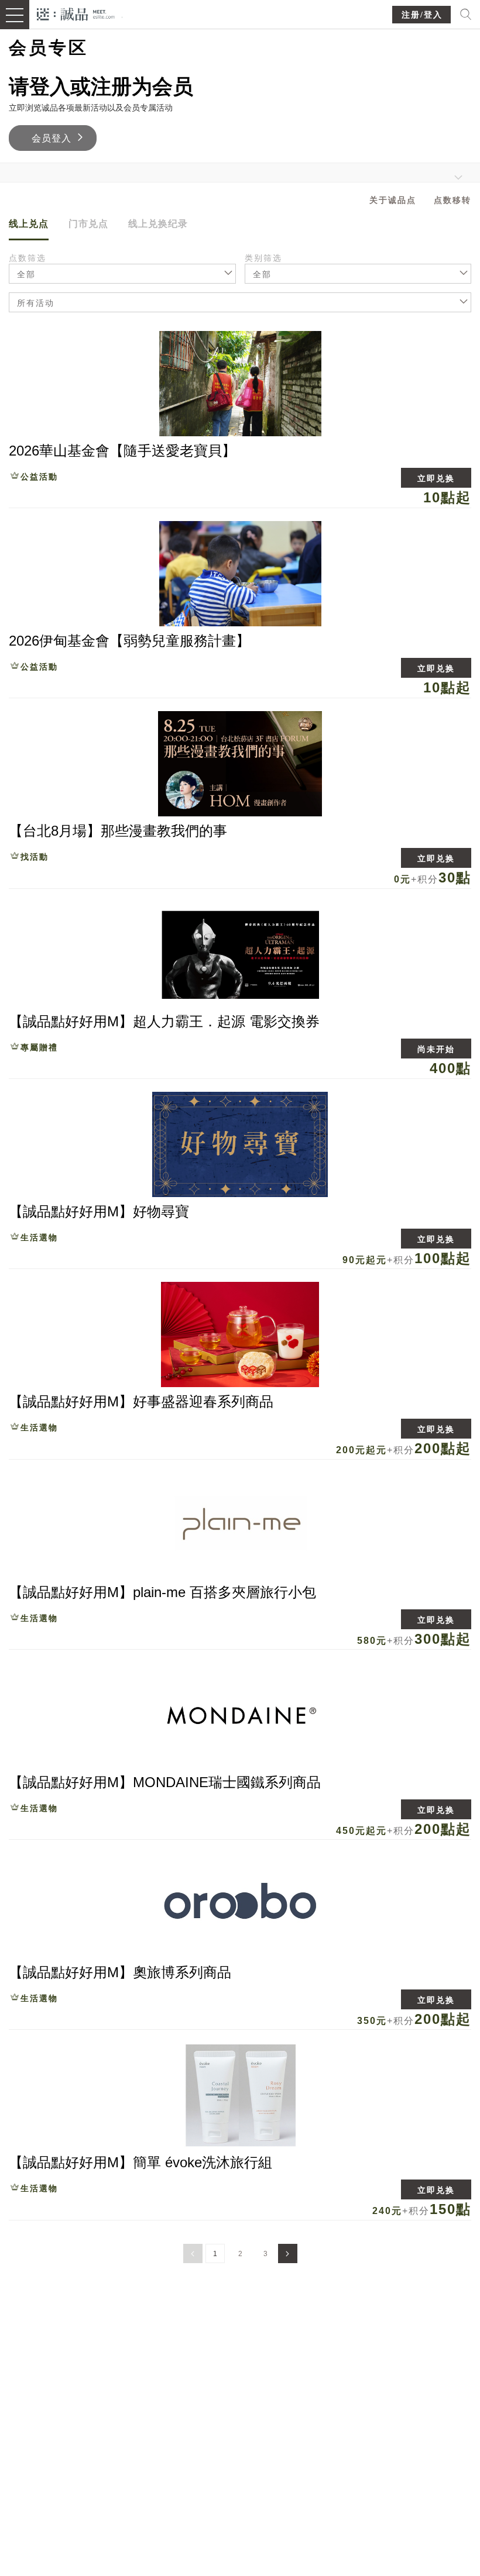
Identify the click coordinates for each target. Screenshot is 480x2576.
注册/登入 (422, 15)
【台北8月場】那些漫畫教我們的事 (118, 831)
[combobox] (358, 274)
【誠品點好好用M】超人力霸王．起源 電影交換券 (164, 1021)
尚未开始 (436, 1049)
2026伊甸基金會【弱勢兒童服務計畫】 (129, 641)
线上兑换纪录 (158, 224)
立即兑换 (436, 478)
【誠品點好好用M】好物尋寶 (99, 1211)
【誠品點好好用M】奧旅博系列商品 (120, 1972)
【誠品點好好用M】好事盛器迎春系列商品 (141, 1401)
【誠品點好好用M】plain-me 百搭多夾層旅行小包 (162, 1592)
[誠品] (76, 13)
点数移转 (452, 200)
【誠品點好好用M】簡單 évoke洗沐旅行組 (140, 2162)
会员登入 (52, 138)
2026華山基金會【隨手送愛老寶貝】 (122, 451)
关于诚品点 (393, 200)
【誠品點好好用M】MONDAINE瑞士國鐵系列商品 (165, 1782)
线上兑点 (29, 224)
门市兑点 (88, 224)
